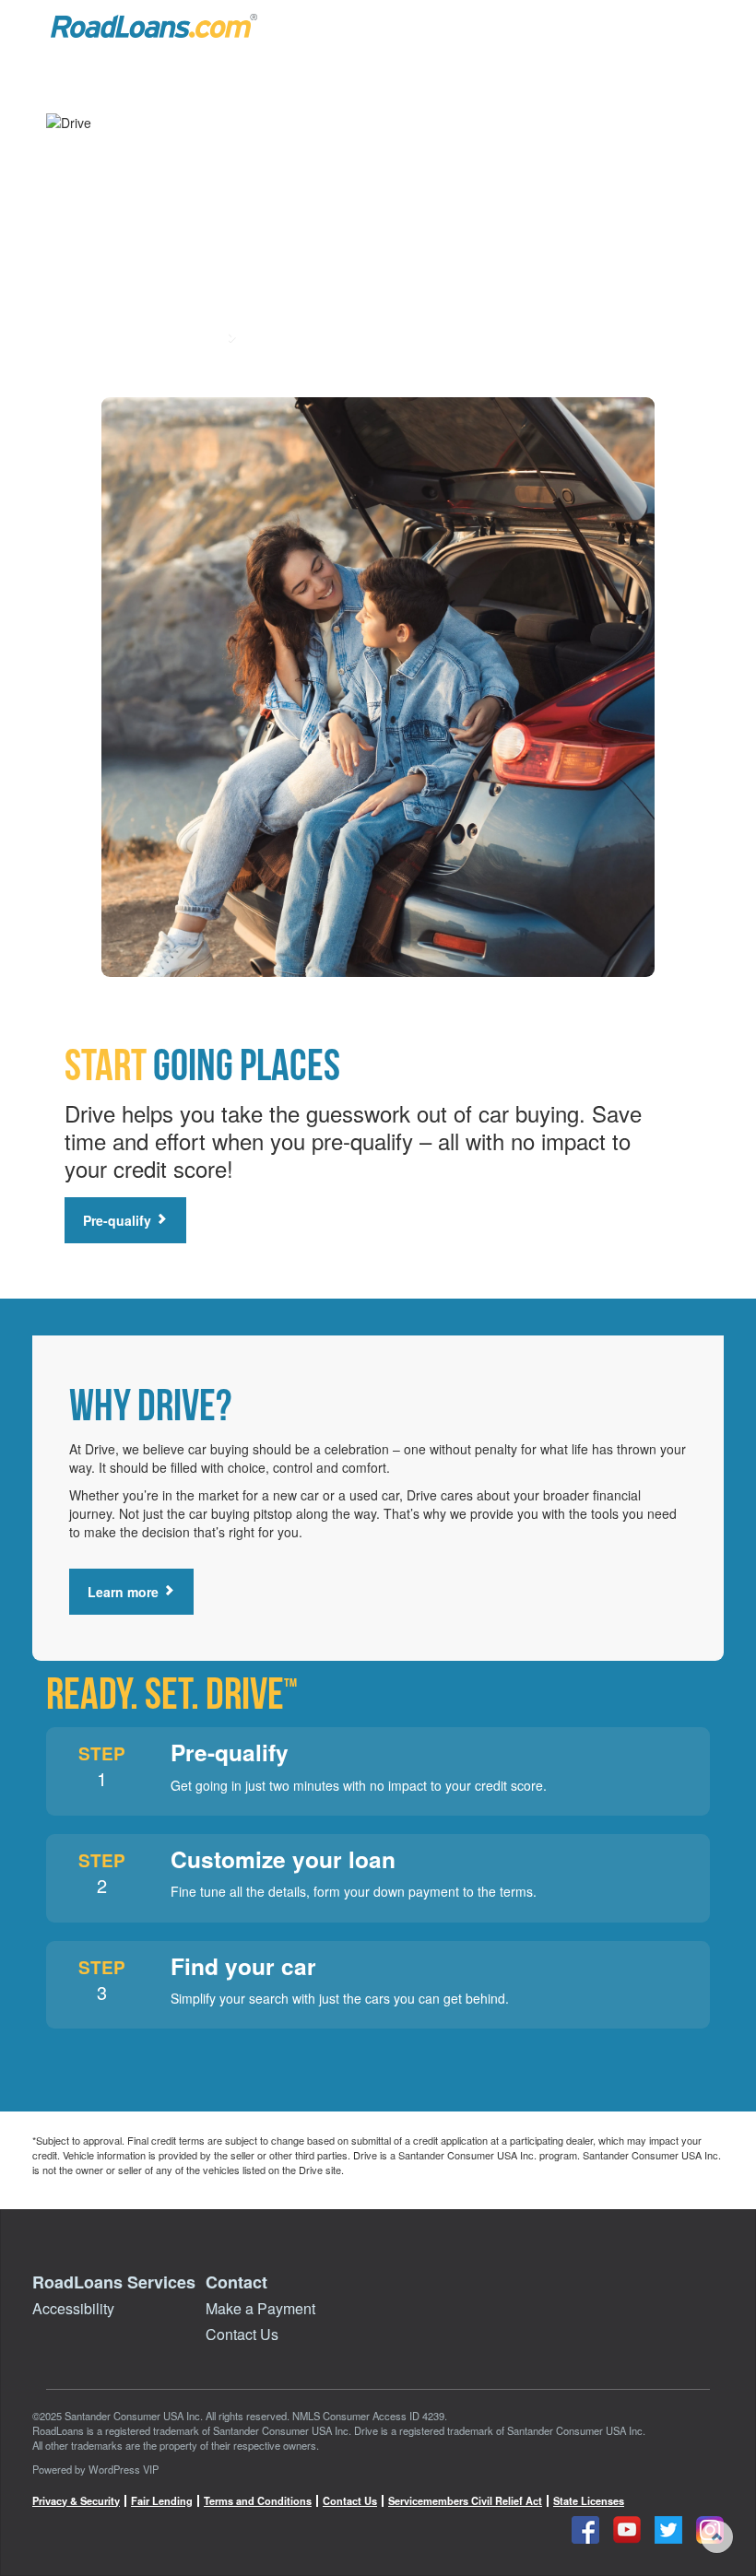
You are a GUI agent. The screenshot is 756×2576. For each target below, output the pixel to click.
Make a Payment (260, 2308)
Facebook (585, 2530)
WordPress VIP (124, 2469)
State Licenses (589, 2501)
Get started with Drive (155, 338)
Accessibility (73, 2308)
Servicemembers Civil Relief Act (465, 2501)
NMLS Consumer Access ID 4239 (368, 2416)
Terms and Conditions (258, 2501)
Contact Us (242, 2334)
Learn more (125, 1592)
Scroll (717, 2537)
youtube (627, 2530)
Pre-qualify (119, 1220)
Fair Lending (162, 2501)
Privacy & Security (76, 2501)
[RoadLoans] (154, 26)
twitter (668, 2530)
